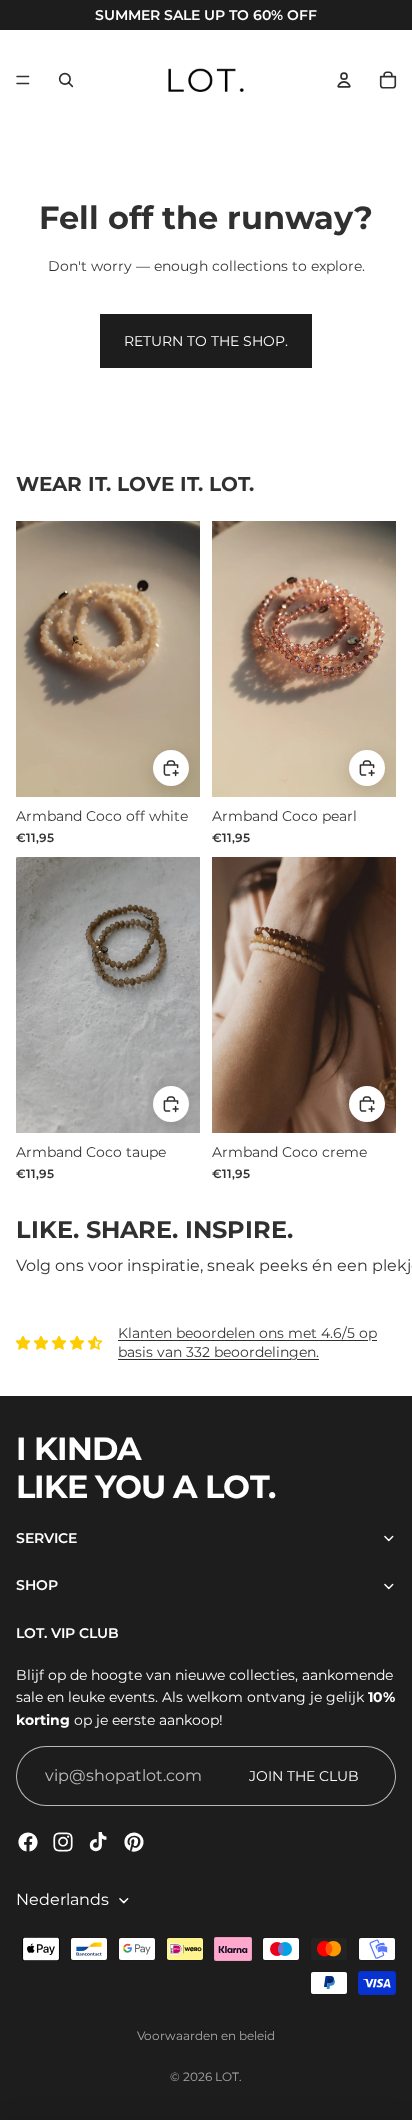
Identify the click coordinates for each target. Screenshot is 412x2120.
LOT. (228, 2076)
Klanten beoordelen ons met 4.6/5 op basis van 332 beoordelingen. (247, 1343)
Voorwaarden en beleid (206, 2035)
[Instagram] (63, 1842)
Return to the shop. (206, 341)
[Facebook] (28, 1842)
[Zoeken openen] (66, 80)
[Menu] (23, 80)
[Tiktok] (98, 1842)
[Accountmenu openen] (344, 80)
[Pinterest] (134, 1842)
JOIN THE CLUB (304, 1776)
